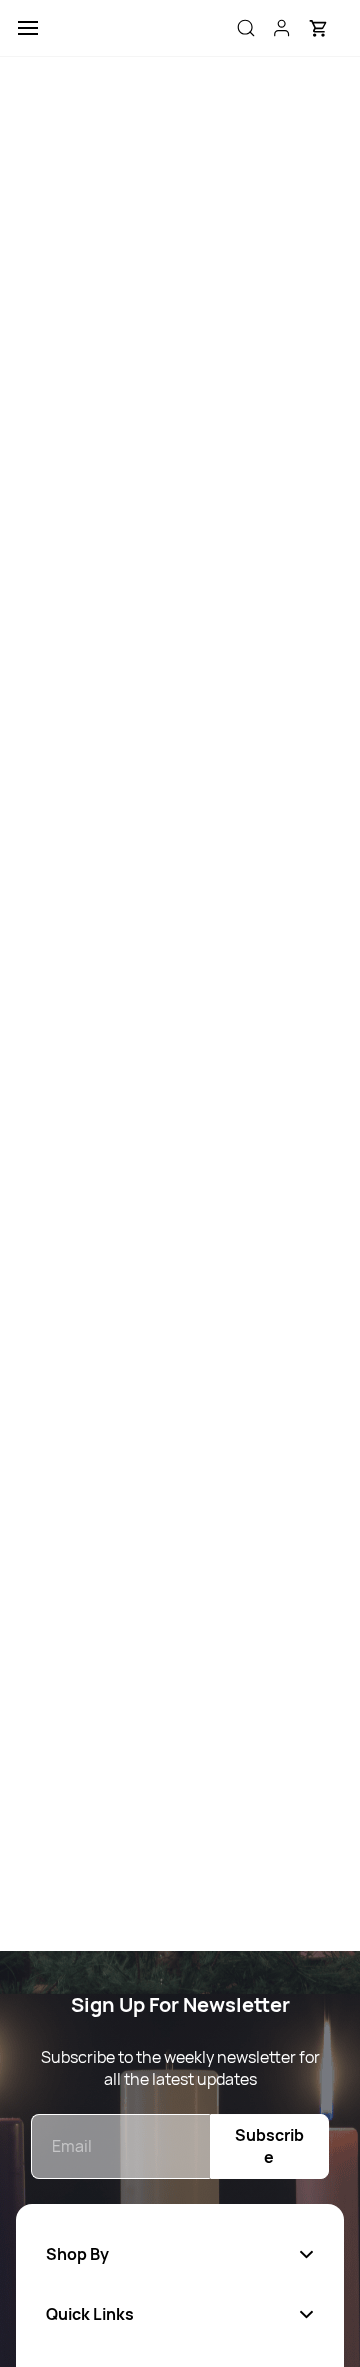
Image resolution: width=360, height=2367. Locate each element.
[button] (318, 28)
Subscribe (269, 2146)
